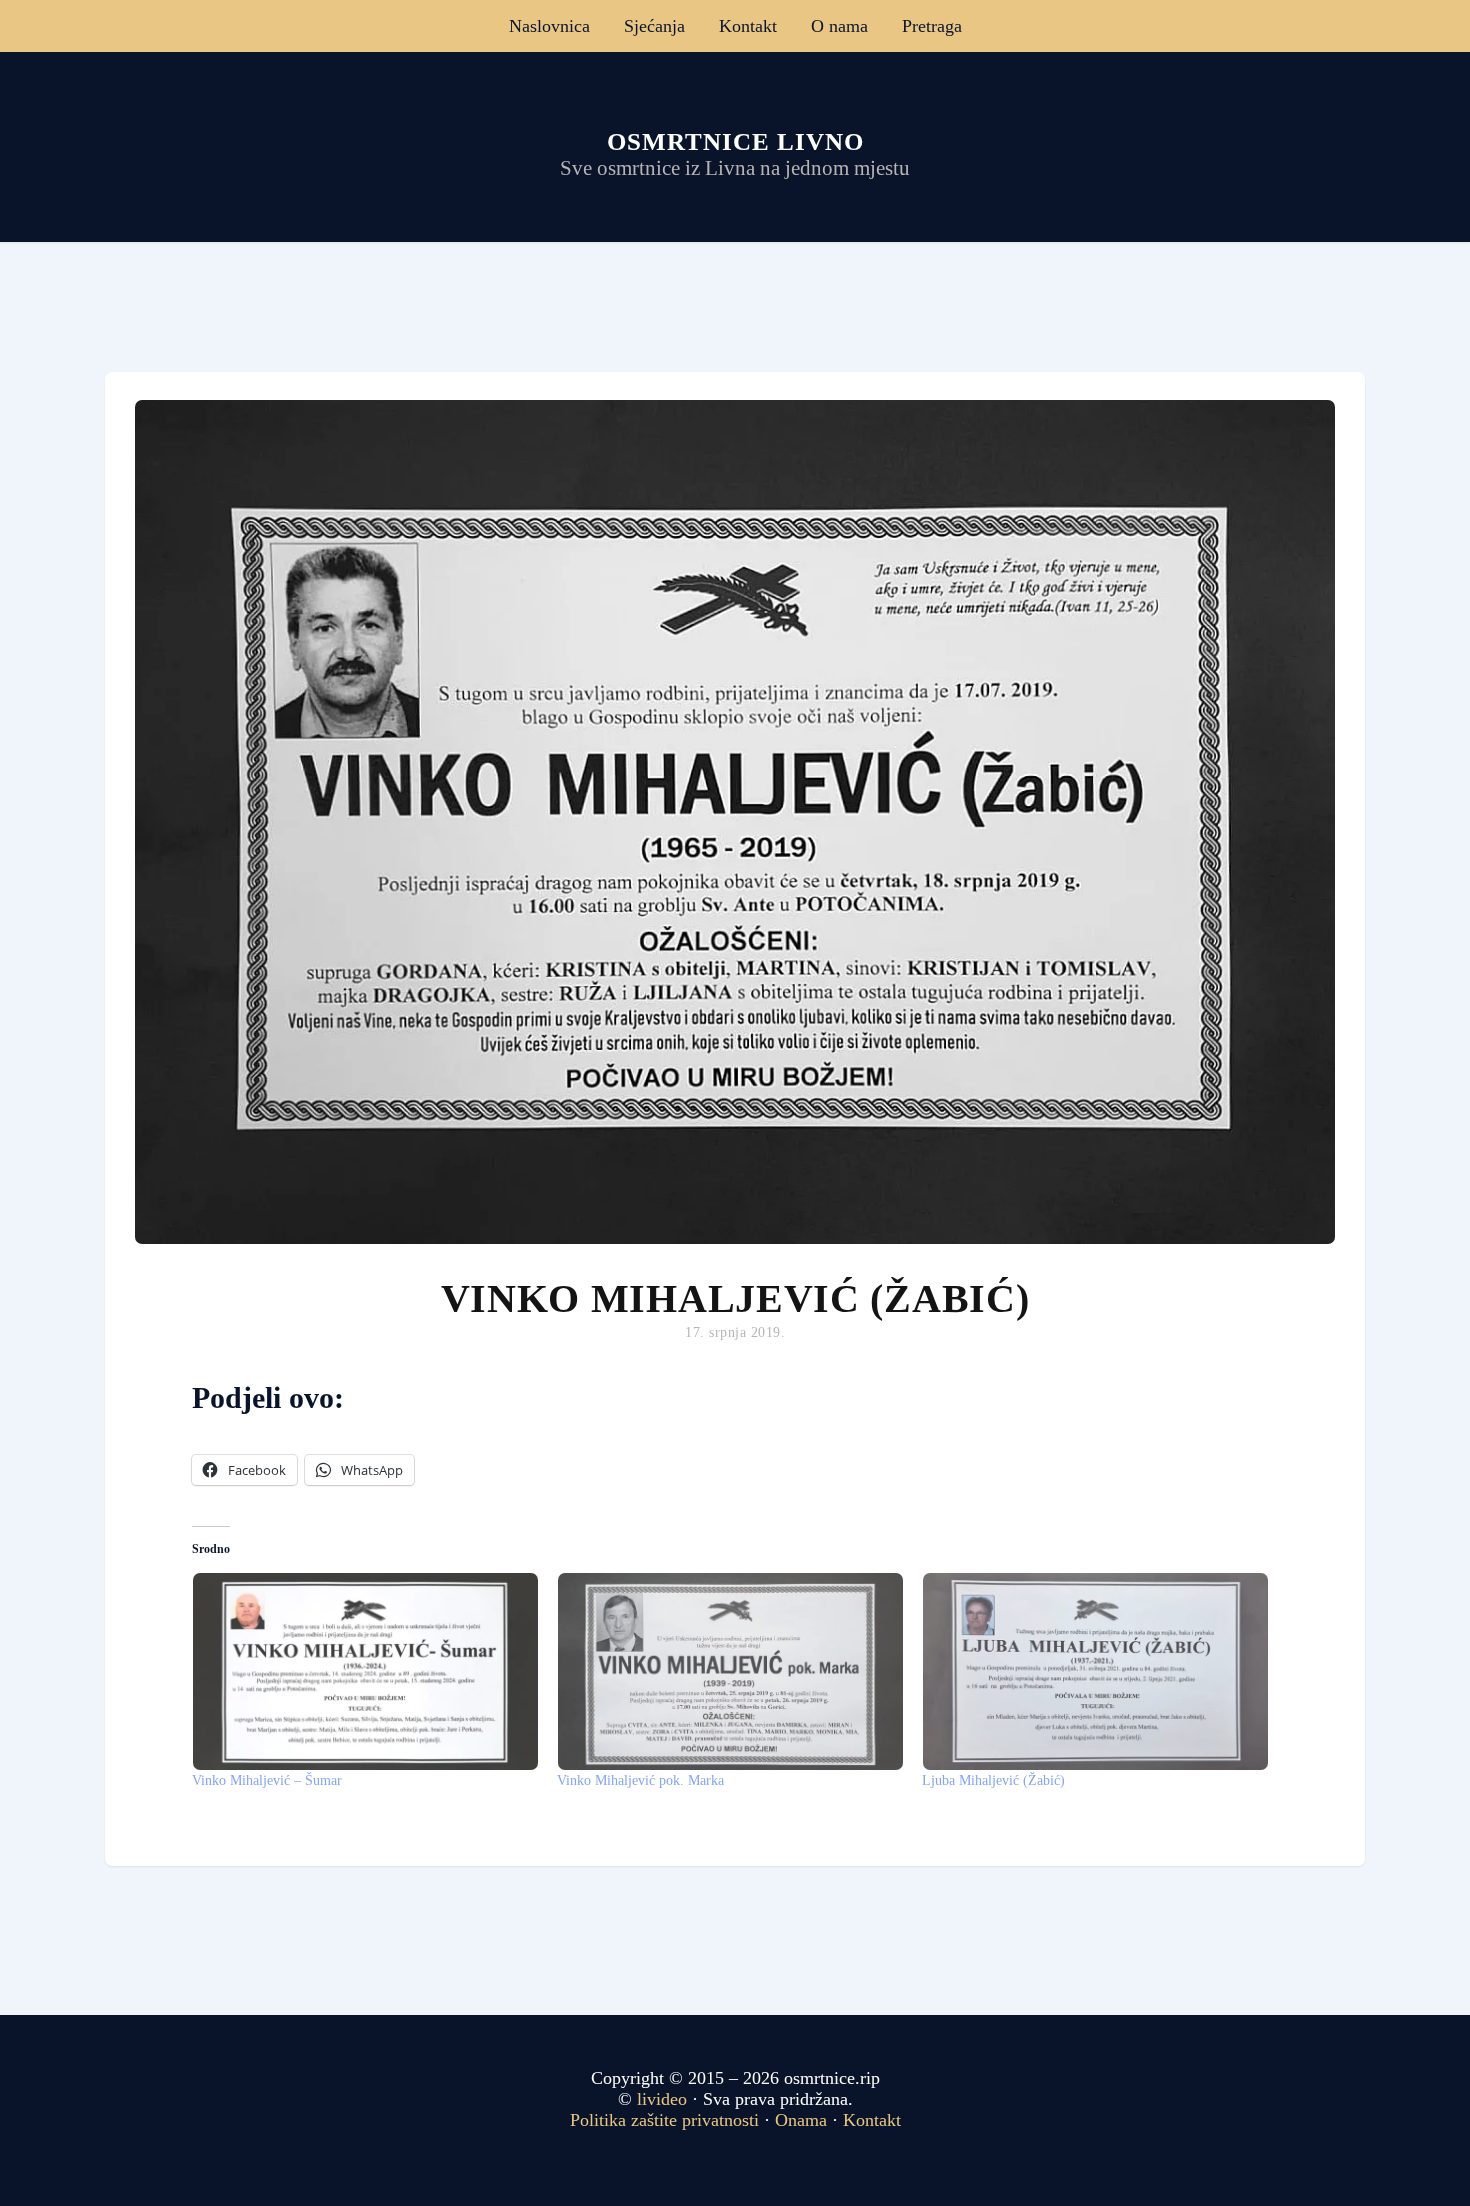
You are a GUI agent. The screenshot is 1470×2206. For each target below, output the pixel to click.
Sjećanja (654, 26)
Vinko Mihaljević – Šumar (267, 1780)
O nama (839, 26)
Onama (801, 2120)
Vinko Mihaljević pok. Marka (640, 1780)
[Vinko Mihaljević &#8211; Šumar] (364, 1671)
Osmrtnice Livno (735, 141)
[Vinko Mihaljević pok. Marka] (729, 1671)
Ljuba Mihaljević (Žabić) (993, 1780)
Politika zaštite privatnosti (664, 2120)
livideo (664, 2099)
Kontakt (748, 26)
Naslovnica (549, 26)
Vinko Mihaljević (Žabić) (735, 1298)
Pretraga (932, 26)
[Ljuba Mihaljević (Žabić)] (1094, 1671)
